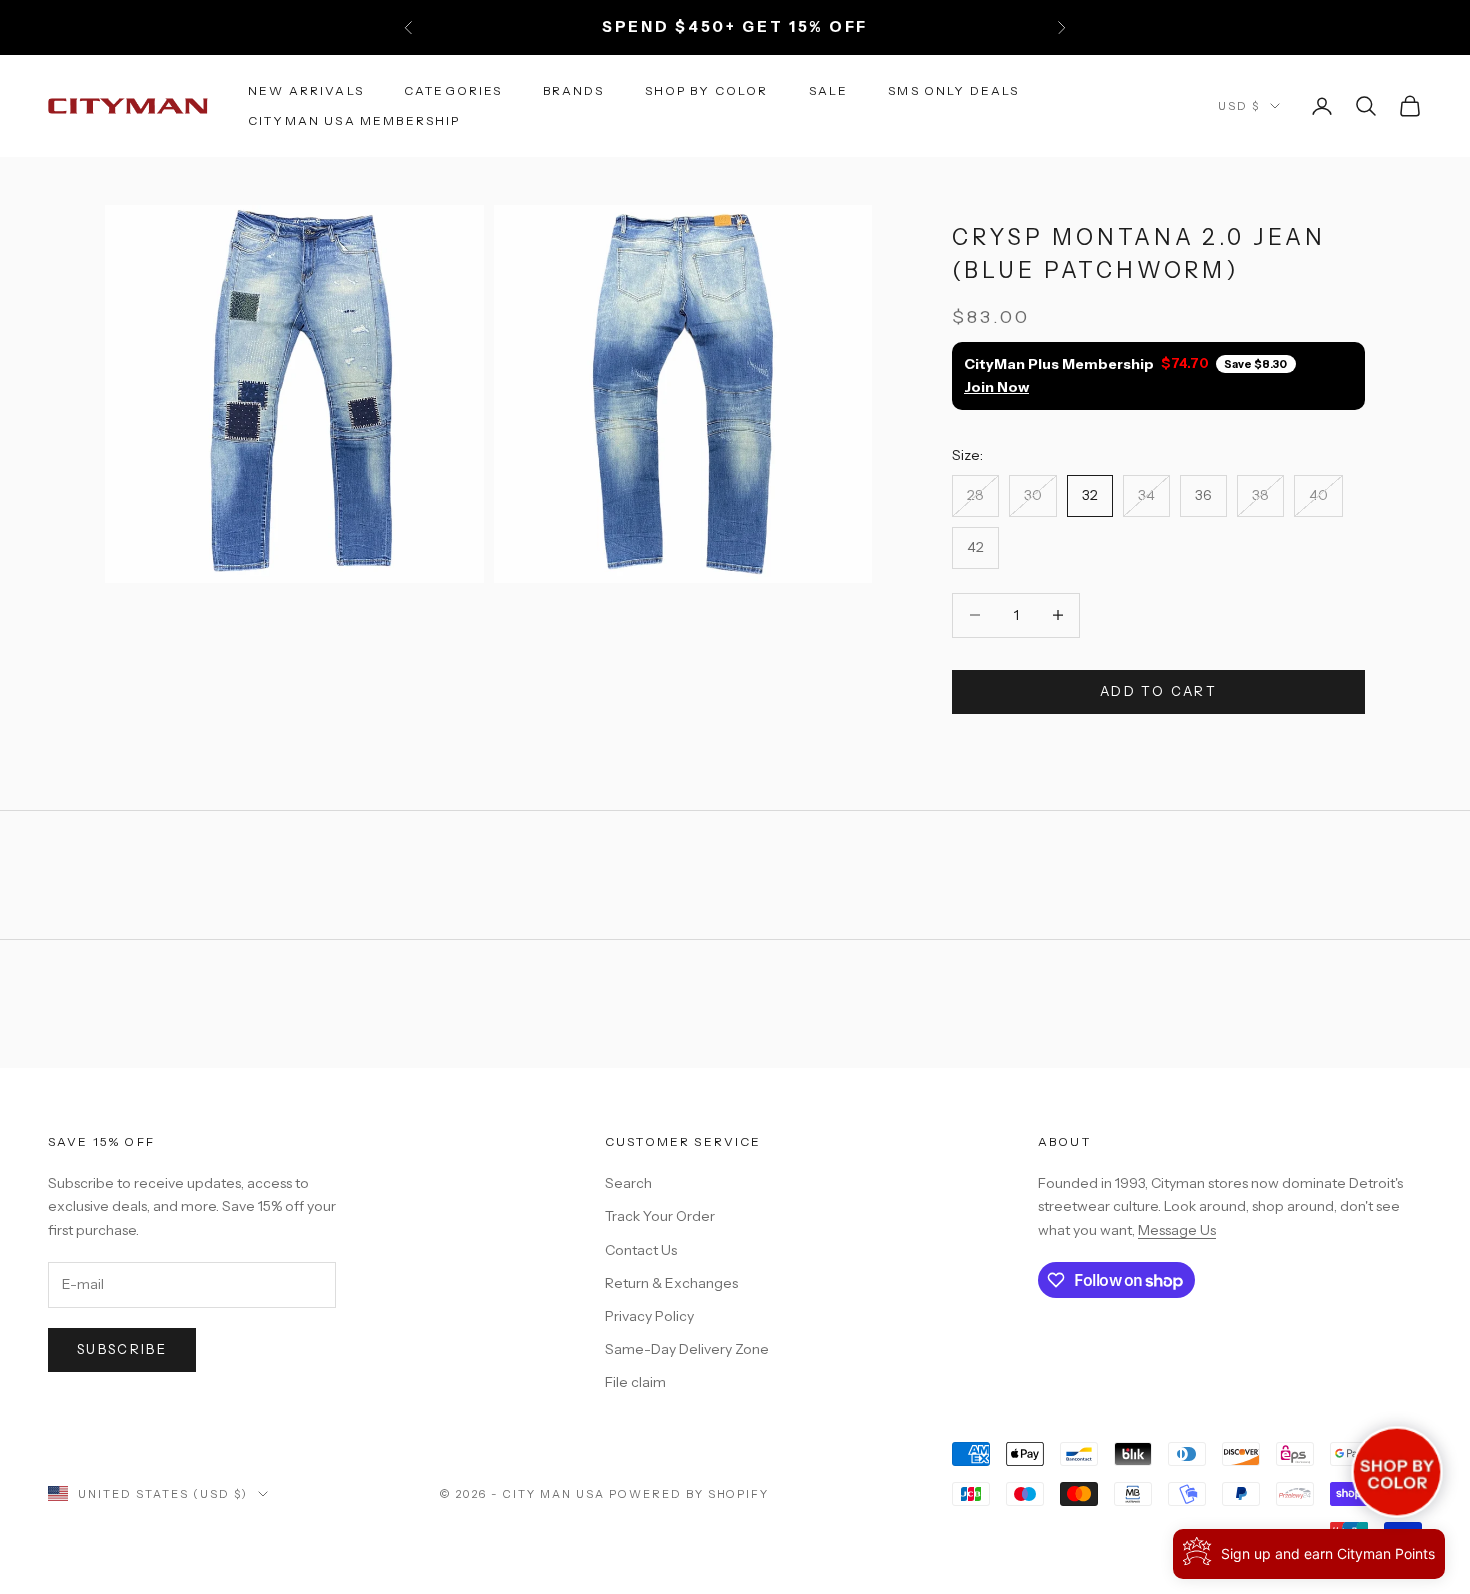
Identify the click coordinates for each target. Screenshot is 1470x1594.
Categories (453, 89)
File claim (635, 1382)
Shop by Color (707, 89)
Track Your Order (660, 1216)
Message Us (1177, 1230)
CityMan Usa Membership (354, 120)
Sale (829, 89)
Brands (574, 89)
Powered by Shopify (689, 1494)
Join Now (996, 387)
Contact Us (641, 1250)
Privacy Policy (649, 1316)
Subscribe (122, 1349)
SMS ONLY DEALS (953, 89)
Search (628, 1183)
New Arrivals (306, 89)
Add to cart (1158, 691)
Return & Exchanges (671, 1283)
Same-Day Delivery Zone (687, 1349)
